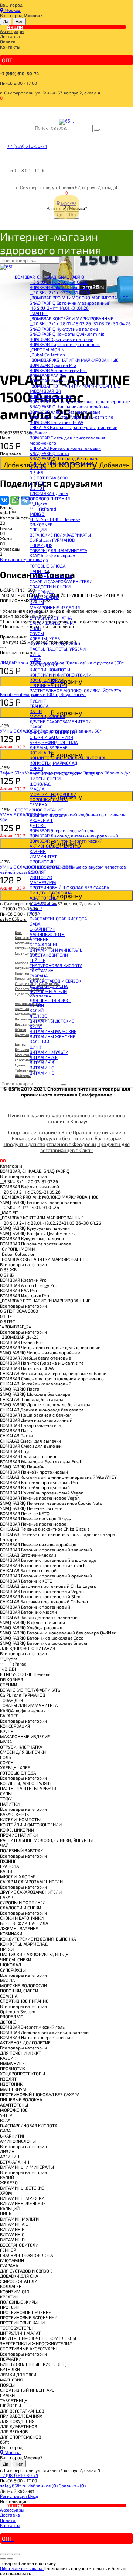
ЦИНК (35, 1047)
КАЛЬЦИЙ (39, 1042)
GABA (35, 924)
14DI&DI (37, 514)
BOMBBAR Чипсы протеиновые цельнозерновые (80, 401)
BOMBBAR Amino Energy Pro (58, 370)
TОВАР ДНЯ (41, 545)
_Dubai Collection (47, 355)
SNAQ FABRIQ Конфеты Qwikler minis (67, 334)
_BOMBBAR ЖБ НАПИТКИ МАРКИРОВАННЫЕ (74, 360)
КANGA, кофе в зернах (52, 555)
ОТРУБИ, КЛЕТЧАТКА (51, 618)
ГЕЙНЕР (37, 960)
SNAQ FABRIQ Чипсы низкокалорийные (69, 406)
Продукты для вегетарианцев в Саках (85, 1147)
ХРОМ (36, 1026)
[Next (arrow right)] (10, 2559)
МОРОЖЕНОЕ (43, 903)
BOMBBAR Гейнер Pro (51, 396)
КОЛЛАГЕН (40, 996)
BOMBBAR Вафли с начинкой (59, 287)
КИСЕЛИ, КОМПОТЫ (50, 670)
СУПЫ (35, 654)
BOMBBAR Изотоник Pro (54, 381)
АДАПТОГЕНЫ (44, 898)
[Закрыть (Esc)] (3, 2554)
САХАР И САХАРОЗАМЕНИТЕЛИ (61, 581)
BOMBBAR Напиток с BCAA (56, 422)
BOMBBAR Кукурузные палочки (62, 339)
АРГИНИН (39, 939)
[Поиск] (97, 130)
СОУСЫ (37, 633)
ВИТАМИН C (42, 1068)
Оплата (8, 42)
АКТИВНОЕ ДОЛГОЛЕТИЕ (55, 846)
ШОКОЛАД (40, 784)
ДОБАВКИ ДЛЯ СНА (49, 986)
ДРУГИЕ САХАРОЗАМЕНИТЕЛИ (60, 721)
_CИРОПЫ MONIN (47, 349)
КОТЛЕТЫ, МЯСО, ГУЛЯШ (55, 644)
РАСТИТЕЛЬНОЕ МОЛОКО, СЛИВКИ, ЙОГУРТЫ (76, 690)
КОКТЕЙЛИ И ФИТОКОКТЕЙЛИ (60, 675)
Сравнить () (72, 2486)
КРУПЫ (37, 602)
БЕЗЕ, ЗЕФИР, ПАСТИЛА (54, 742)
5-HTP (36, 908)
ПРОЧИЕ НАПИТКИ (48, 685)
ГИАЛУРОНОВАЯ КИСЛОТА (56, 965)
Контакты (10, 47)
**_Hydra (38, 504)
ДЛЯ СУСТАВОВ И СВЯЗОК (55, 981)
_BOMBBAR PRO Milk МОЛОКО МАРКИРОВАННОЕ (79, 298)
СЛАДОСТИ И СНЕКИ (50, 587)
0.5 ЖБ (36, 472)
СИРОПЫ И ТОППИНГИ (52, 732)
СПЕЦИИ (38, 530)
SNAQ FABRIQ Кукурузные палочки (64, 329)
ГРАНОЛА (39, 706)
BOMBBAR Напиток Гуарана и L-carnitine (71, 417)
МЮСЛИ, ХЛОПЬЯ (47, 716)
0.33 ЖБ (38, 467)
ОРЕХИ (36, 768)
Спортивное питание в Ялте (40, 1132)
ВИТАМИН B (42, 1062)
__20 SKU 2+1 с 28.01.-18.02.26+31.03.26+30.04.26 (80, 323)
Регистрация (14, 2496)
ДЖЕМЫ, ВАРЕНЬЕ (49, 747)
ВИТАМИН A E (44, 1057)
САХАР (36, 727)
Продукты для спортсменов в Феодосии (50, 1144)
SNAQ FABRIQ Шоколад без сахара (65, 458)
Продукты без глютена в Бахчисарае (79, 1138)
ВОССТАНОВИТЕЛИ (49, 955)
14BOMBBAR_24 (45, 391)
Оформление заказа (22, 2568)
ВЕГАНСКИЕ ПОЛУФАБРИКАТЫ (60, 535)
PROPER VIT (41, 820)
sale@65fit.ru (14, 2486)
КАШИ (36, 711)
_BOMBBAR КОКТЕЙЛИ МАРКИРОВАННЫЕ (71, 318)
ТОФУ (35, 659)
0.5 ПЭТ (37, 488)
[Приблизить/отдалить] (17, 2554)
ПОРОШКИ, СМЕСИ (49, 799)
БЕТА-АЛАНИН (44, 945)
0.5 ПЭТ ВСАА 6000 (49, 478)
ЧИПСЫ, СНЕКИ (45, 779)
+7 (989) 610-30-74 (20, 73)
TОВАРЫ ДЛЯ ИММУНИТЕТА (58, 550)
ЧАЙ (34, 696)
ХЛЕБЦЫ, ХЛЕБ (45, 638)
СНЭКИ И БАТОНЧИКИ (51, 737)
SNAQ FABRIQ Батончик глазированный (70, 303)
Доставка (10, 36)
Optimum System (47, 815)
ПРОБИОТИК (42, 862)
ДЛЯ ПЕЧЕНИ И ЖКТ (50, 1000)
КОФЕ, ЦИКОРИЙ (47, 680)
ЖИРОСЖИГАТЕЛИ (48, 991)
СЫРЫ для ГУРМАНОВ (52, 540)
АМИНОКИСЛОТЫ (47, 934)
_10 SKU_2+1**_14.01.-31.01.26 (59, 308)
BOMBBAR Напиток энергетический (66, 841)
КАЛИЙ (37, 1010)
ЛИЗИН (37, 1005)
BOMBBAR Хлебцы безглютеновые (65, 412)
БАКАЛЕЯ (39, 561)
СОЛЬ (35, 628)
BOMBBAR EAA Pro (48, 375)
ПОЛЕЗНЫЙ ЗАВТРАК (51, 576)
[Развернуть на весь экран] (10, 2554)
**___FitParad (43, 509)
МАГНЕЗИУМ (43, 882)
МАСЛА (37, 789)
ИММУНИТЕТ (43, 856)
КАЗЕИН (38, 851)
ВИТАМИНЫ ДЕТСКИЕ (52, 1021)
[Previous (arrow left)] (3, 2559)
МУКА (35, 613)
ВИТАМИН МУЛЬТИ (49, 1052)
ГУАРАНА (39, 976)
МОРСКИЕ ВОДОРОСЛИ (53, 794)
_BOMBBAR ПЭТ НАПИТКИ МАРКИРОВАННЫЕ (75, 386)
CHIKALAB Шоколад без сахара (61, 464)
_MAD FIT (39, 313)
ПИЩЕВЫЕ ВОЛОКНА (51, 893)
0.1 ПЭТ (37, 483)
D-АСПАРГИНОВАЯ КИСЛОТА (58, 919)
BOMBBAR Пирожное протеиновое (65, 344)
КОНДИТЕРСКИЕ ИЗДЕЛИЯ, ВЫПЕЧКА (67, 758)
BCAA (35, 913)
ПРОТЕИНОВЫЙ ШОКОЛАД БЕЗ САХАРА (69, 887)
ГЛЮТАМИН (42, 970)
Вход (33, 2496)
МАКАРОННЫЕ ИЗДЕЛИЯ (55, 607)
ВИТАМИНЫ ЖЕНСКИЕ (52, 1036)
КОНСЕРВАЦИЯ (45, 597)
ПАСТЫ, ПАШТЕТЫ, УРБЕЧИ (58, 649)
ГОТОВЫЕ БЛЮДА (47, 566)
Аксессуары (12, 31)
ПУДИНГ (38, 701)
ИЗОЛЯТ (38, 872)
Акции (15, 27)
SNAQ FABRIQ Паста (49, 453)
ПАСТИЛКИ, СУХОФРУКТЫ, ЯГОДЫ (64, 773)
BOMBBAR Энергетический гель (62, 830)
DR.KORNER (41, 524)
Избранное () (43, 2486)
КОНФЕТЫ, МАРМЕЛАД (53, 763)
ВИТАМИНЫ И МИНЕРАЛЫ (57, 950)
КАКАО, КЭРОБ (44, 664)
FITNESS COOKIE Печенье (55, 519)
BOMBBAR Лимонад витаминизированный (74, 836)
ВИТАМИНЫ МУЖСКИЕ (53, 1031)
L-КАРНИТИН (42, 929)
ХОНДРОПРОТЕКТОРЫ (52, 867)
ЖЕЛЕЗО (38, 1016)
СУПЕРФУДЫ (42, 592)
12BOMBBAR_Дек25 (49, 493)
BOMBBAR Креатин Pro (53, 365)
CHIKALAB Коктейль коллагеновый (65, 448)
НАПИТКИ (39, 571)
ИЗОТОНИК (41, 877)
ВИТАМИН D (42, 1073)
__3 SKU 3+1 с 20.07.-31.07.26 (59, 282)
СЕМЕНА (38, 804)
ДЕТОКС (38, 825)
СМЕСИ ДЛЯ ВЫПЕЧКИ (52, 623)
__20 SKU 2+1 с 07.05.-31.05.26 (60, 292)
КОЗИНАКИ (41, 753)
